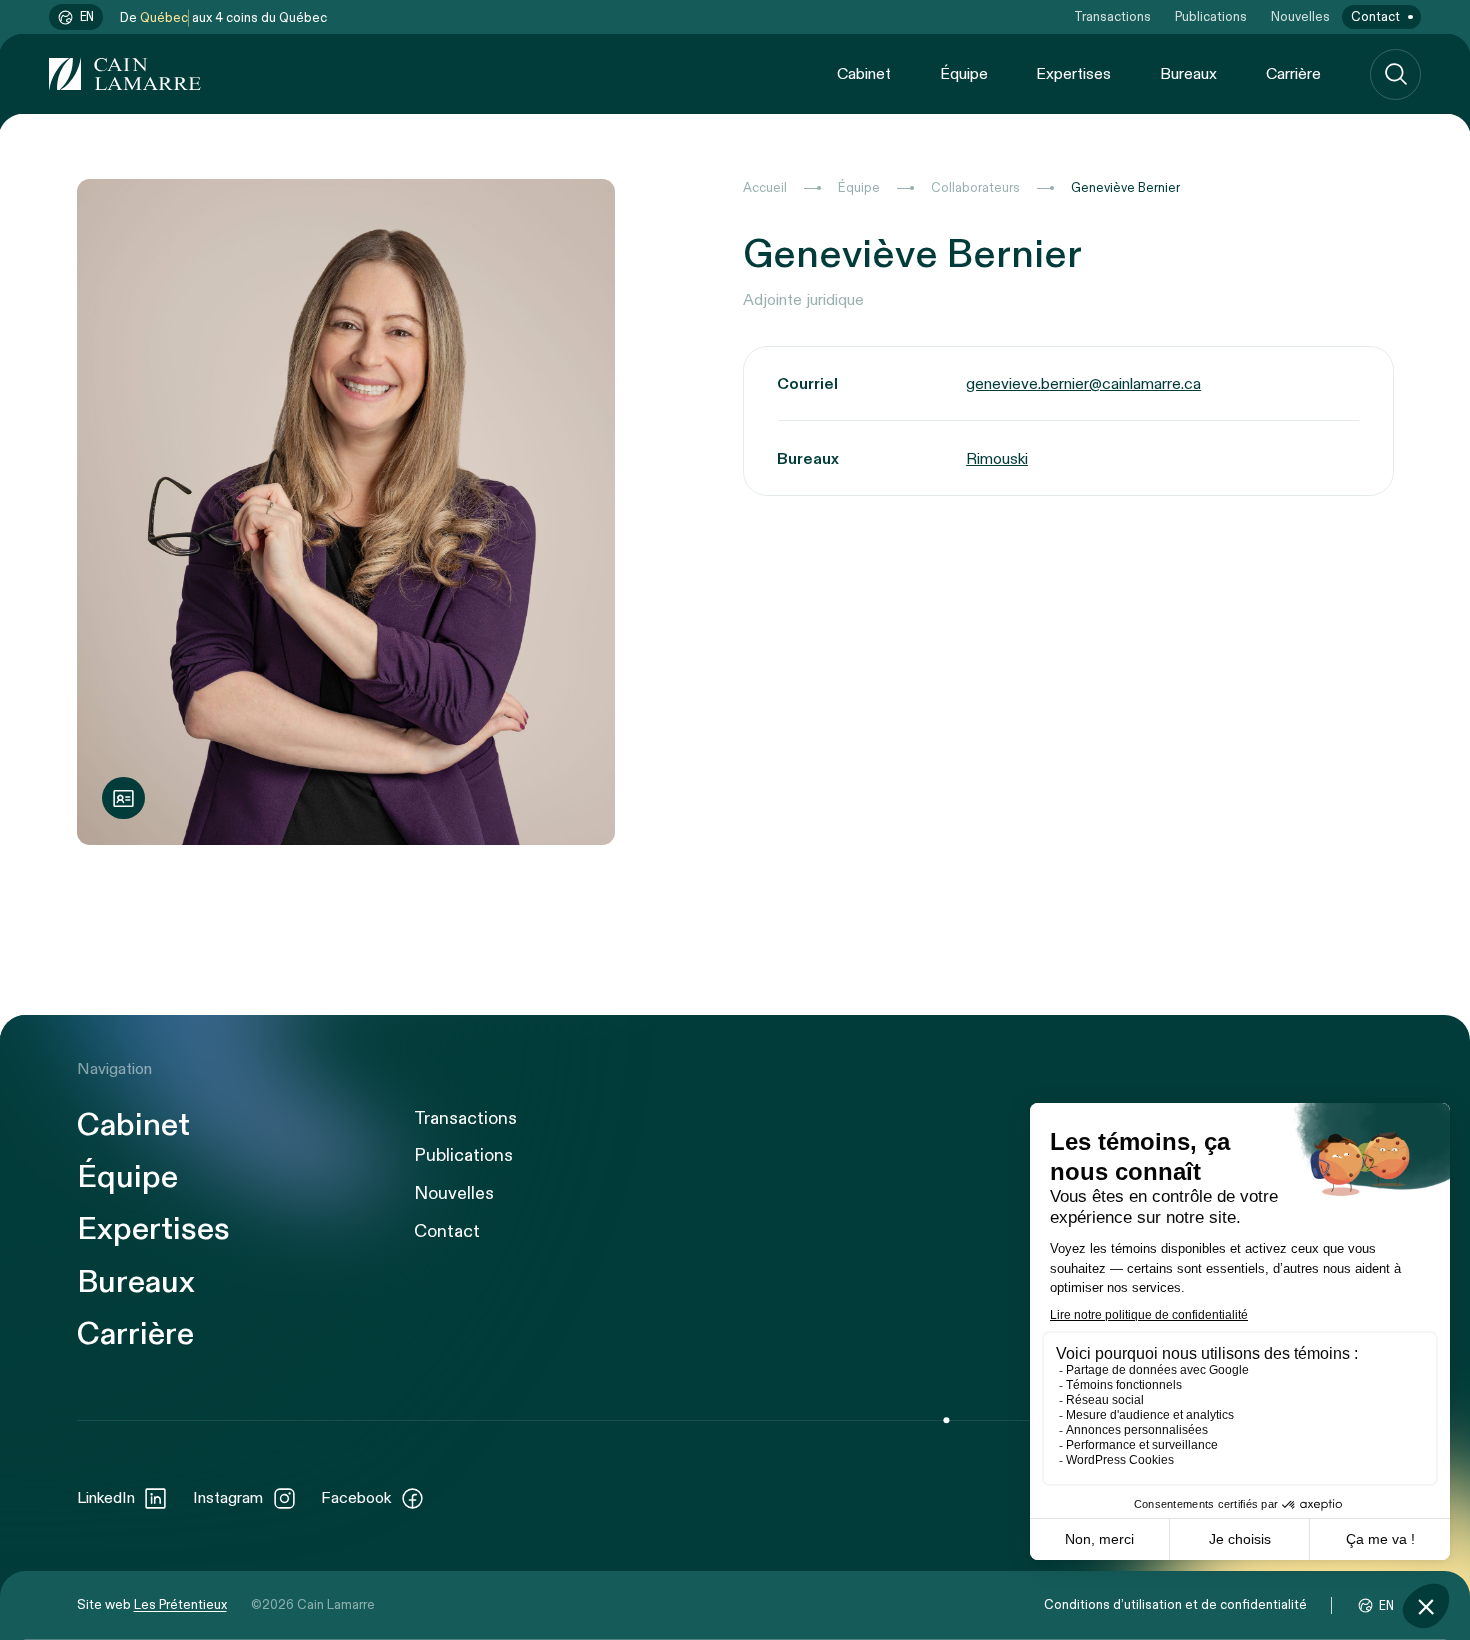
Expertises (1073, 74)
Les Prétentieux (180, 1605)
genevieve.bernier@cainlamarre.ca (1083, 384)
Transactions (1112, 17)
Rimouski (997, 459)
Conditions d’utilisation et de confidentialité (1175, 1605)
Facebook (356, 1498)
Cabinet (864, 74)
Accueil (765, 188)
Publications (1211, 17)
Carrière (1293, 74)
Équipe (964, 74)
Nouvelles (1300, 17)
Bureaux (1188, 74)
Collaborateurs (975, 188)
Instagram (228, 1498)
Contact (1375, 17)
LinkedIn (106, 1498)
